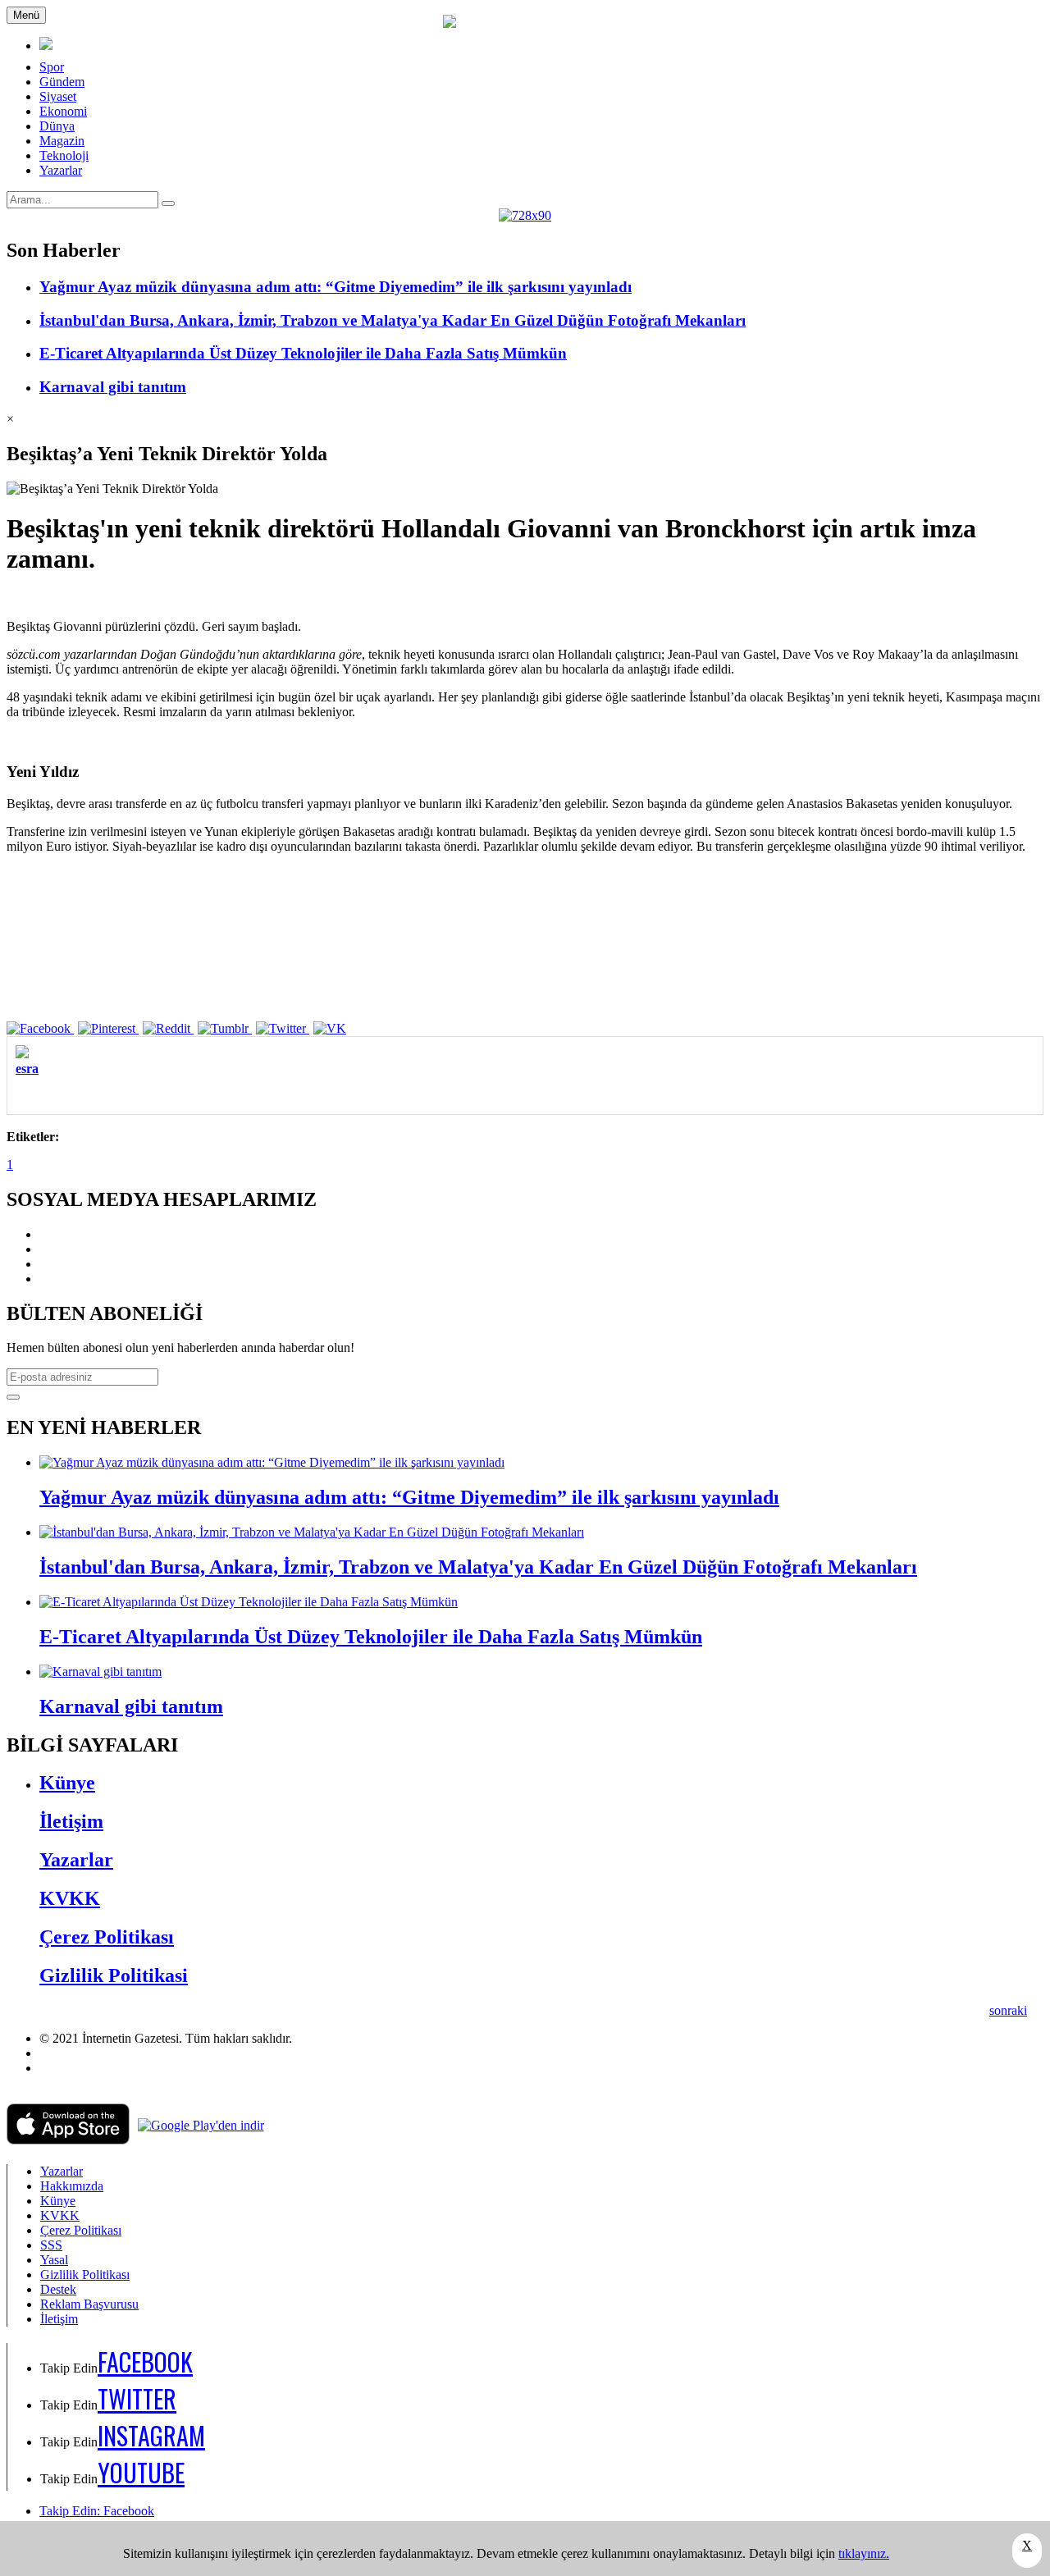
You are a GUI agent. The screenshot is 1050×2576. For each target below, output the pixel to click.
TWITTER (137, 2398)
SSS (51, 2245)
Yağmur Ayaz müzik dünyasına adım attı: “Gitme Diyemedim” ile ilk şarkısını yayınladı (336, 287)
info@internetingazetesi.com (113, 2053)
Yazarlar (61, 170)
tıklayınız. (864, 2553)
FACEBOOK (145, 2361)
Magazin (62, 141)
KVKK (70, 1898)
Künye (67, 1783)
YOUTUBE (141, 2472)
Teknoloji (64, 155)
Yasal (54, 2260)
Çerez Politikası (107, 1937)
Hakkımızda (72, 2186)
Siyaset (58, 96)
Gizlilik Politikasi (114, 1975)
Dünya (57, 126)
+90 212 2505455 (86, 2068)
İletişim (71, 1821)
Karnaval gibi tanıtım (113, 387)
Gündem (62, 82)
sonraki (1008, 2010)
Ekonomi (63, 111)
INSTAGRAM (151, 2435)
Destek (58, 2289)
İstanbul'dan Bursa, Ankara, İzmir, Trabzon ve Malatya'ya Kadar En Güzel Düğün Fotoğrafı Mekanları (393, 320)
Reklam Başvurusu (89, 2304)
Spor (52, 67)
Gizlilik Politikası (85, 2275)
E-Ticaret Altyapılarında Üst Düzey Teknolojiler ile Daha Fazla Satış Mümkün (303, 353)
